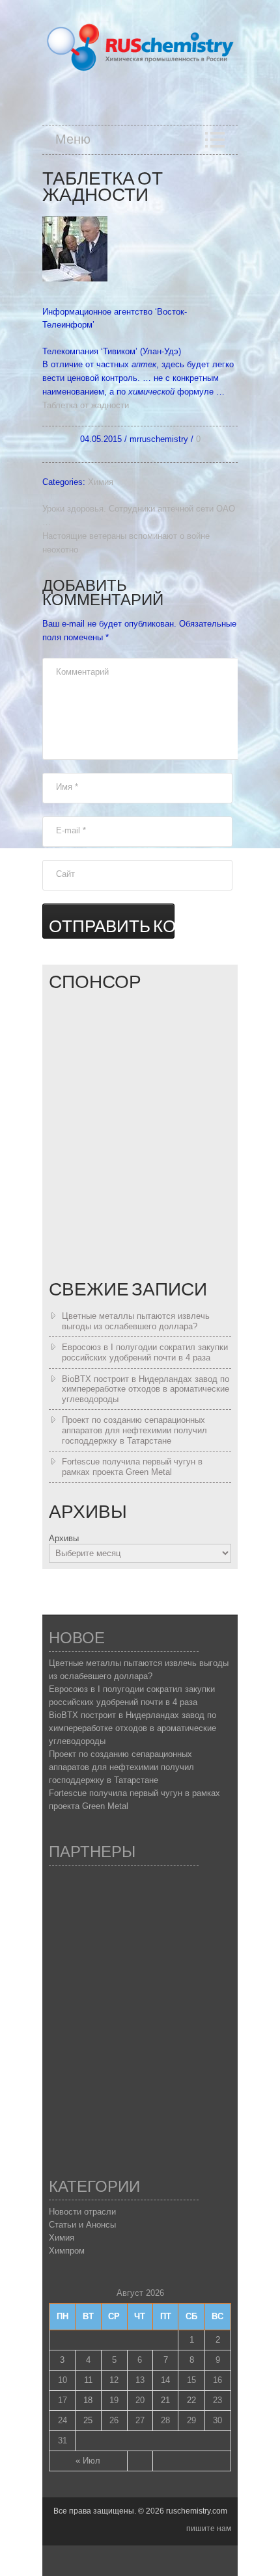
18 (88, 2400)
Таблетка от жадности (86, 405)
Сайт (65, 874)
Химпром (67, 2251)
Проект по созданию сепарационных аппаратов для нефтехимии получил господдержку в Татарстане (134, 1430)
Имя (67, 787)
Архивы (64, 1538)
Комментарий (82, 672)
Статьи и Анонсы (82, 2225)
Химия (101, 482)
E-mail (71, 830)
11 (88, 2380)
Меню (73, 140)
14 (165, 2380)
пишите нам (209, 2529)
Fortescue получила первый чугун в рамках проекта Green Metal (132, 1467)
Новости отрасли (82, 2212)
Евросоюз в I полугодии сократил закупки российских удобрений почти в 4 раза (145, 1352)
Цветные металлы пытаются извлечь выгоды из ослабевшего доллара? (136, 1321)
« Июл (88, 2461)
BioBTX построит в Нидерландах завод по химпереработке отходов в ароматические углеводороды (146, 1389)
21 (165, 2400)
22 (191, 2400)
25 (88, 2420)
